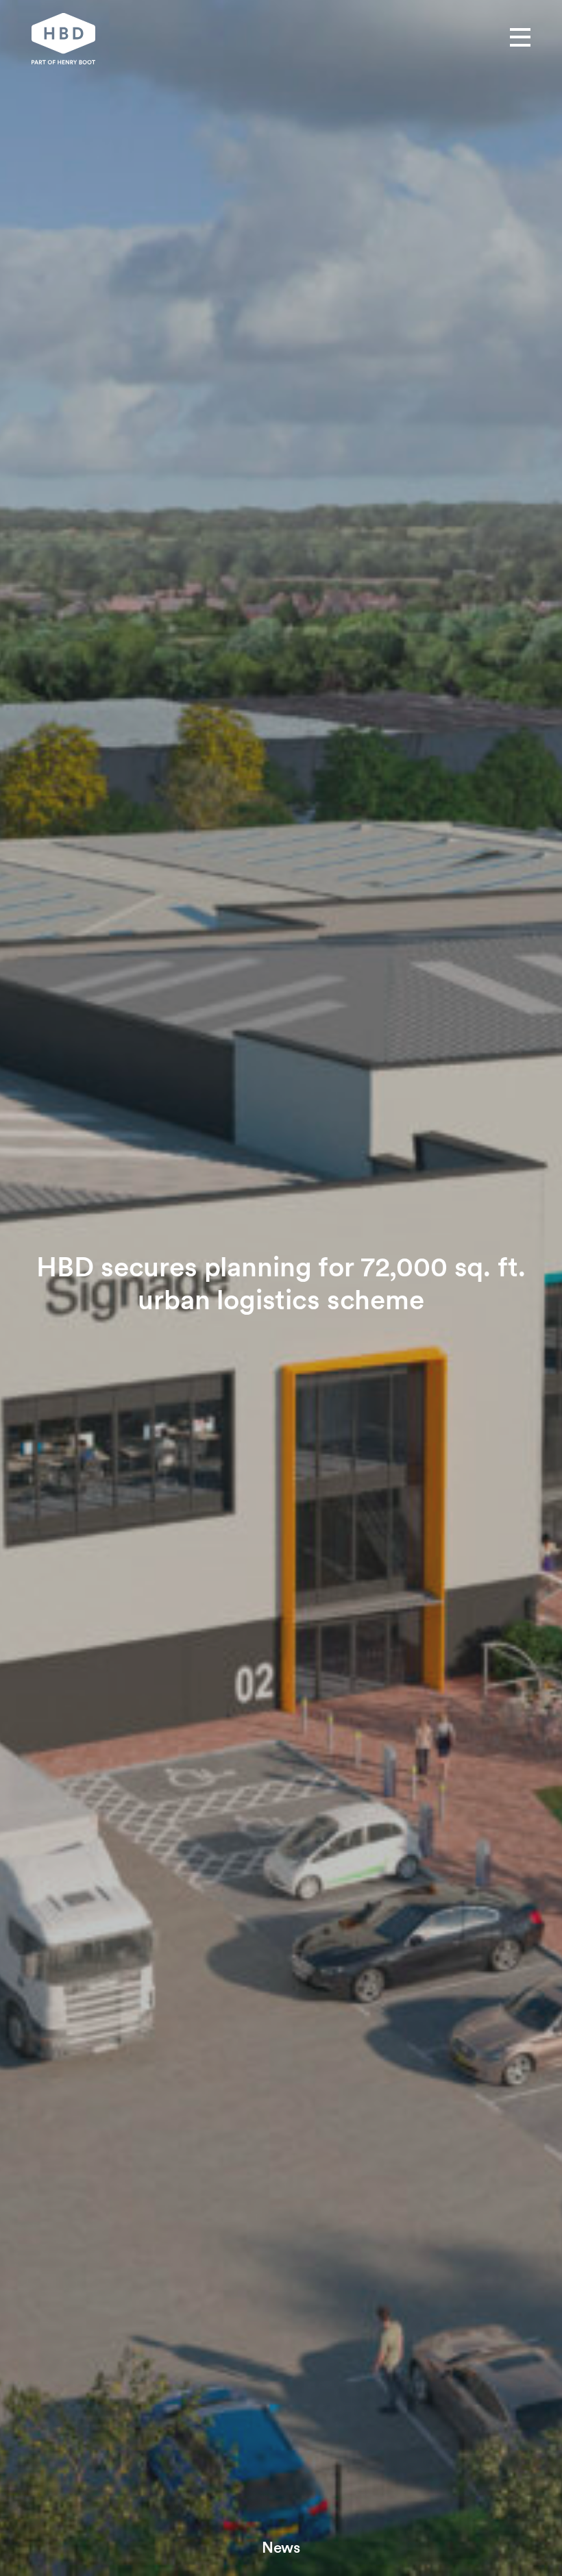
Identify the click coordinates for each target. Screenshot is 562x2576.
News (281, 2547)
